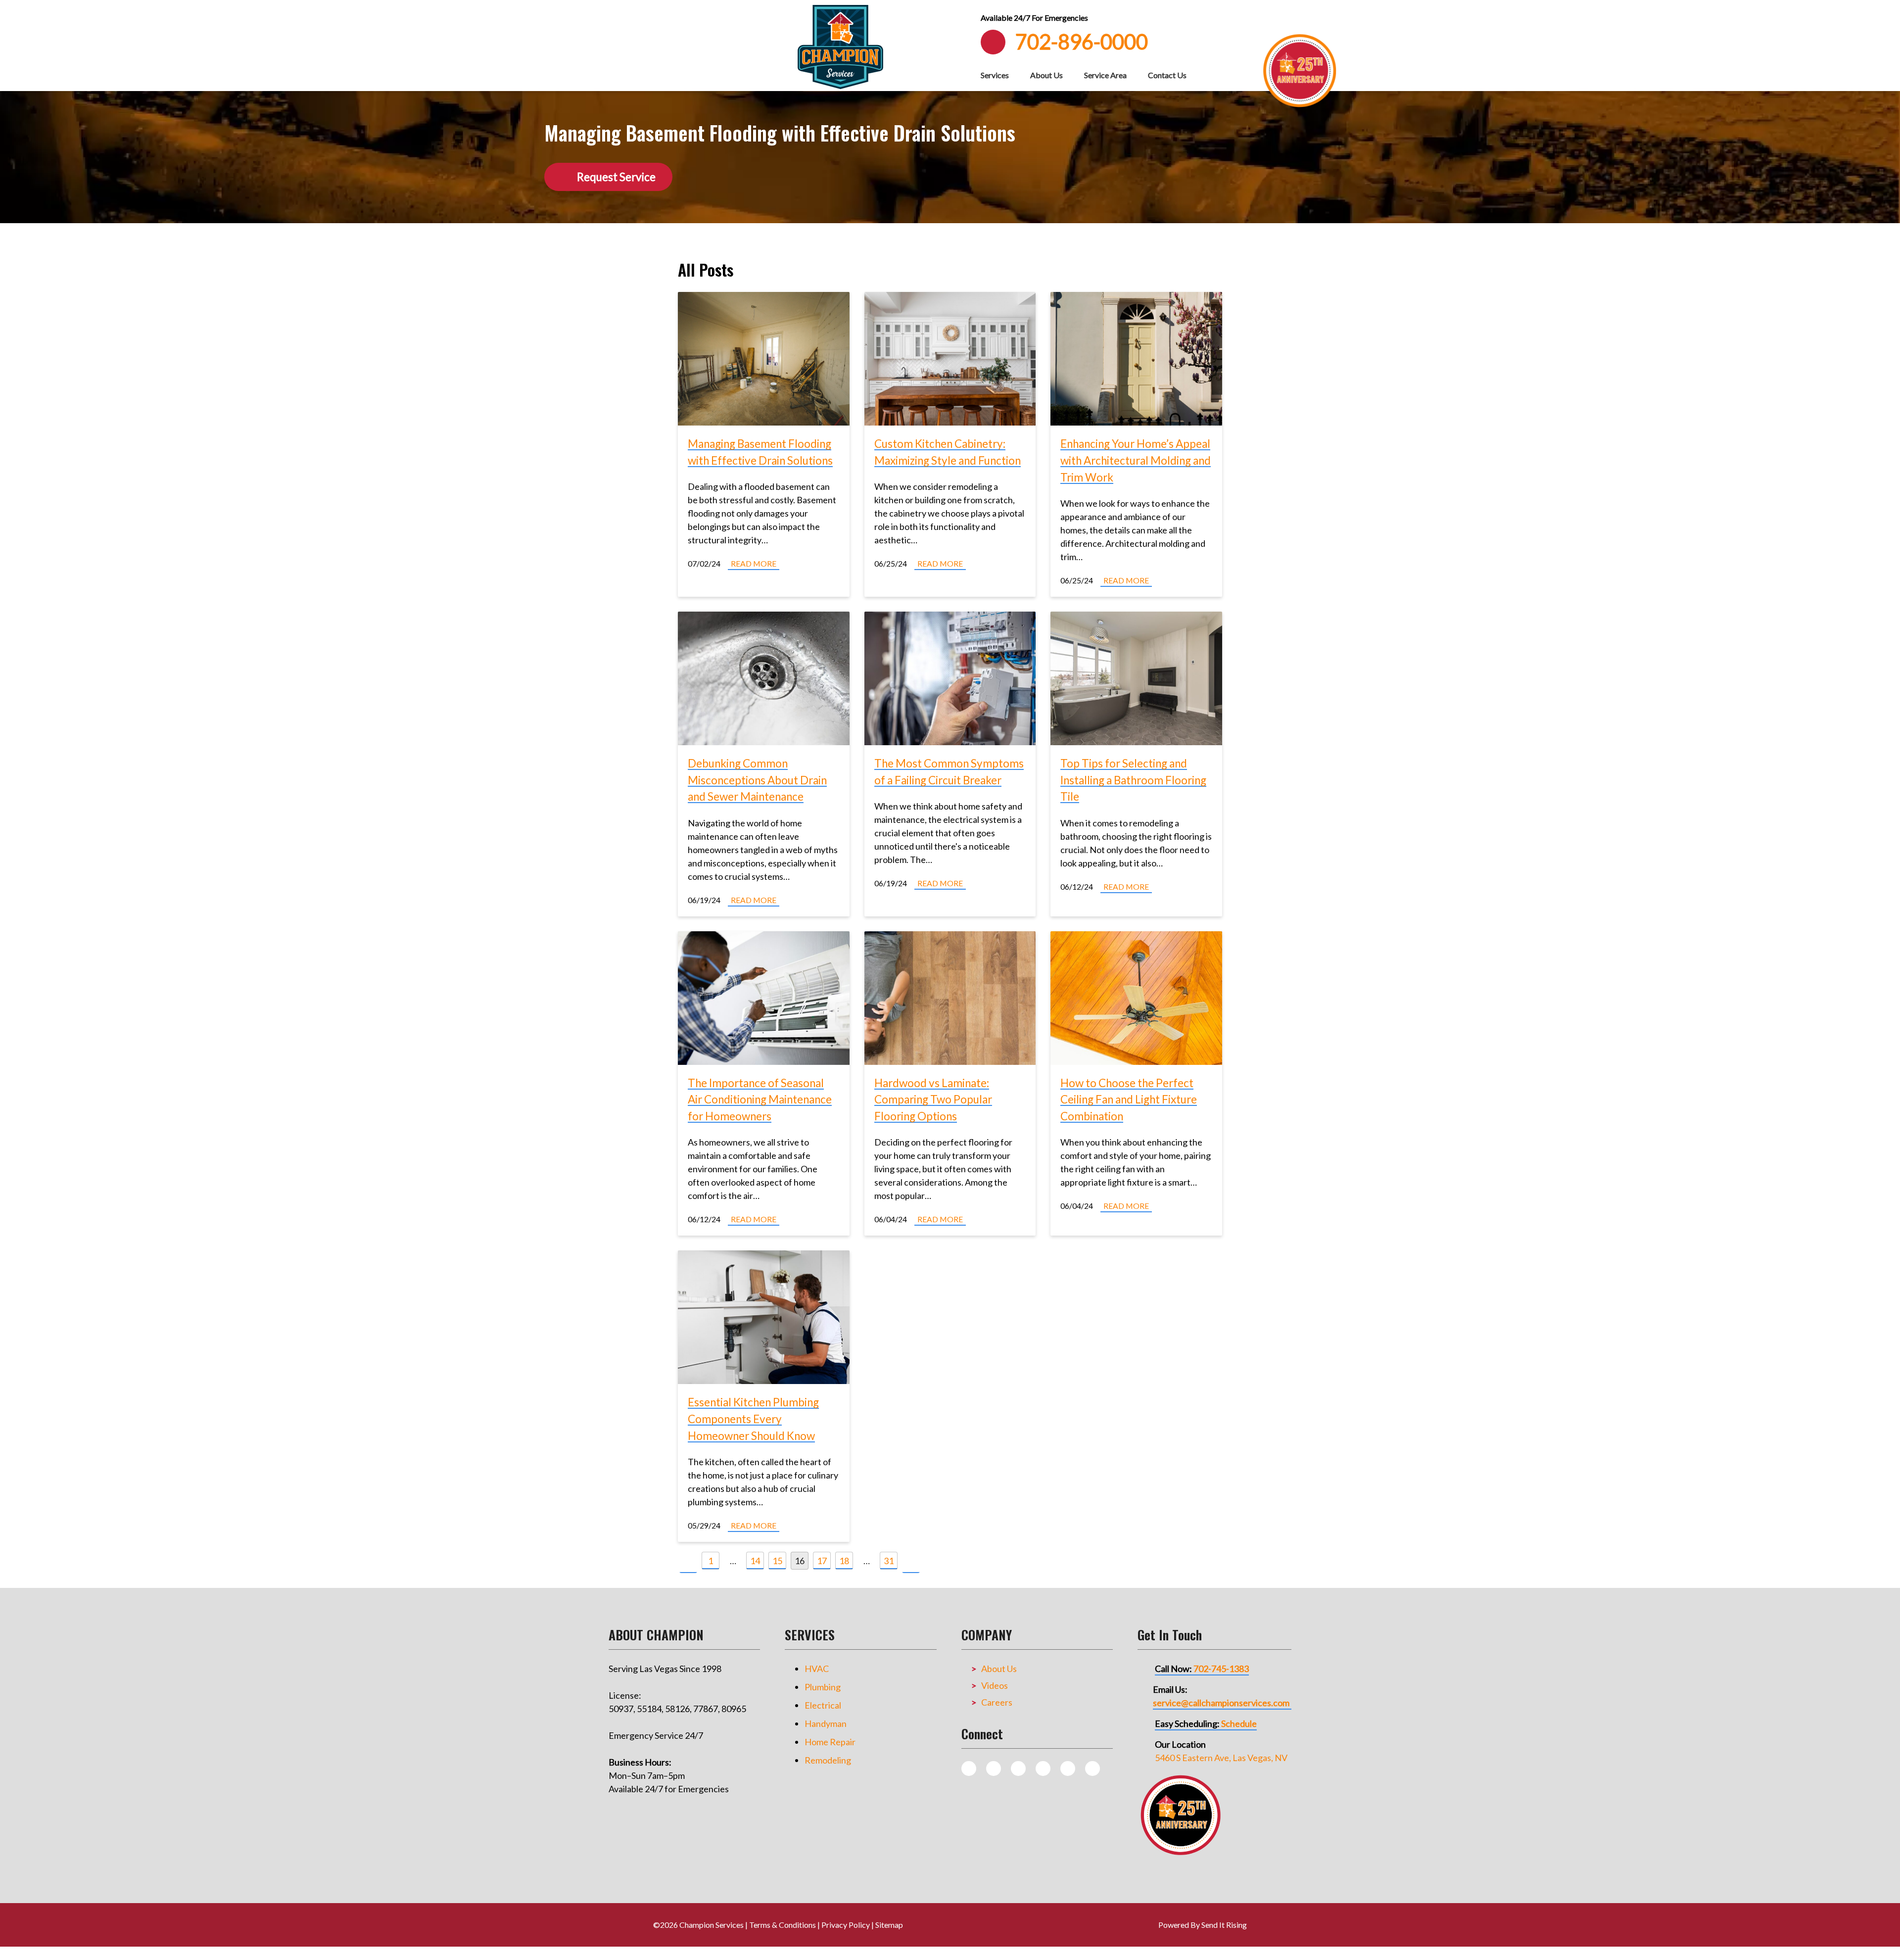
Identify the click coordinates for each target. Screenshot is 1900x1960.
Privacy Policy (846, 1925)
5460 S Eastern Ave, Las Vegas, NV (1221, 1758)
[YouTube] (1068, 1769)
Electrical (823, 1705)
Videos (995, 1685)
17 (822, 1561)
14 (755, 1561)
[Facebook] (1018, 1769)
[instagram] (994, 1769)
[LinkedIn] (1092, 1769)
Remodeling (828, 1760)
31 (889, 1561)
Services (995, 75)
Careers (997, 1702)
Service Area (1105, 75)
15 (777, 1561)
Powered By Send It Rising (1203, 1925)
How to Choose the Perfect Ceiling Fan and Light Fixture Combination (1129, 1100)
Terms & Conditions (783, 1925)
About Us (1046, 75)
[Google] (1043, 1769)
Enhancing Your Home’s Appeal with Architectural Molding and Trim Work (1136, 460)
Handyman (826, 1723)
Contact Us (1167, 75)
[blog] (969, 1769)
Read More (754, 563)
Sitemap (889, 1925)
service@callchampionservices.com (1221, 1703)
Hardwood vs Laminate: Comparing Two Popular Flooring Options (933, 1100)
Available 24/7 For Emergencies (1034, 18)
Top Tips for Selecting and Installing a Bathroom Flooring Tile (1133, 780)
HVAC (817, 1669)
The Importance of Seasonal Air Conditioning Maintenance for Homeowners (760, 1100)
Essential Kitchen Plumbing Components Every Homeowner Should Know (753, 1419)
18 (844, 1561)
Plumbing (823, 1687)
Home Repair (830, 1742)
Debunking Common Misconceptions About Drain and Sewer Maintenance (757, 780)
